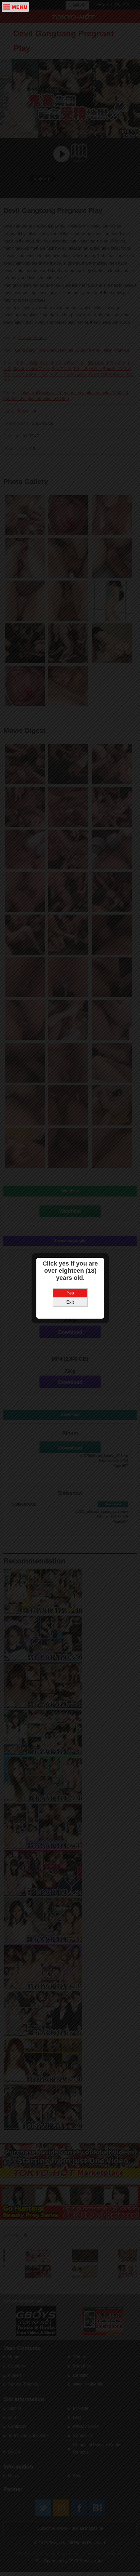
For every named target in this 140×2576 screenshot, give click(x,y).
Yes (70, 1293)
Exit (70, 1302)
